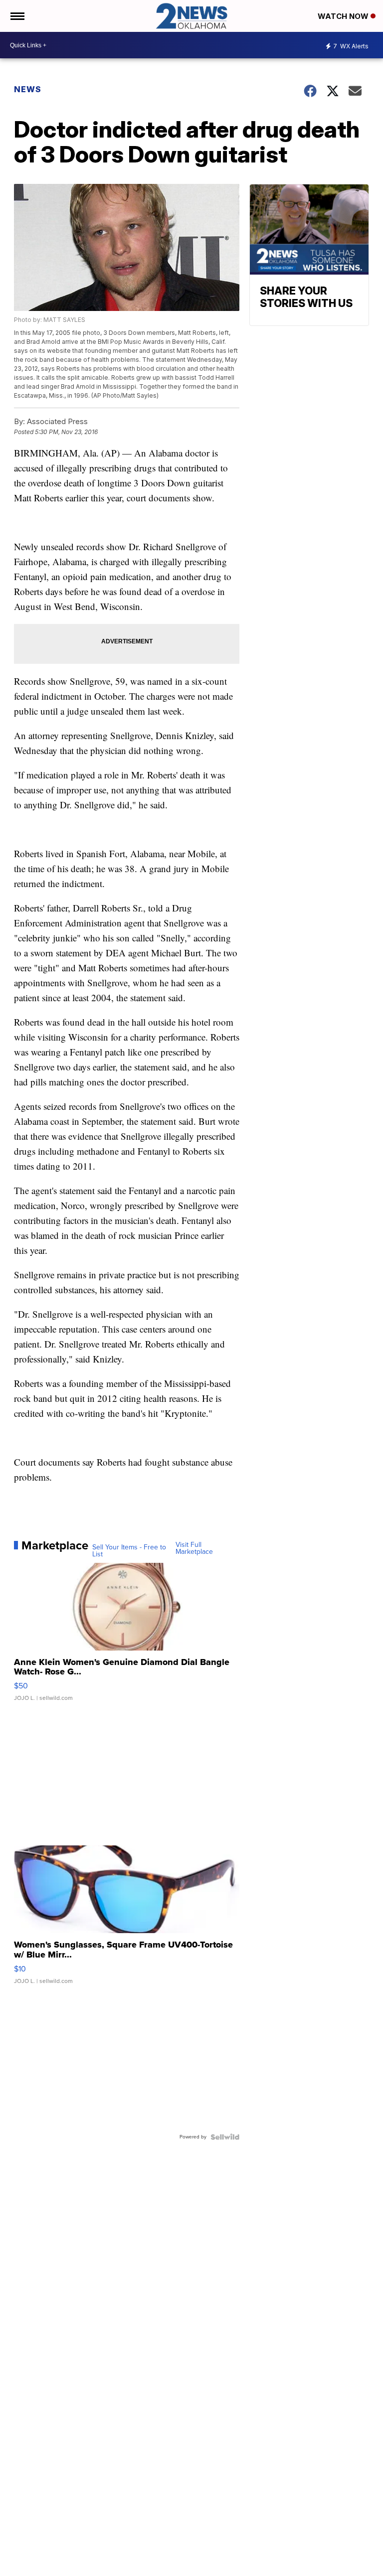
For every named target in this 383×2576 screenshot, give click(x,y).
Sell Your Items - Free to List (129, 1551)
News (28, 89)
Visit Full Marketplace (194, 1548)
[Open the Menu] (17, 16)
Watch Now (344, 16)
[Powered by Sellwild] (225, 2137)
